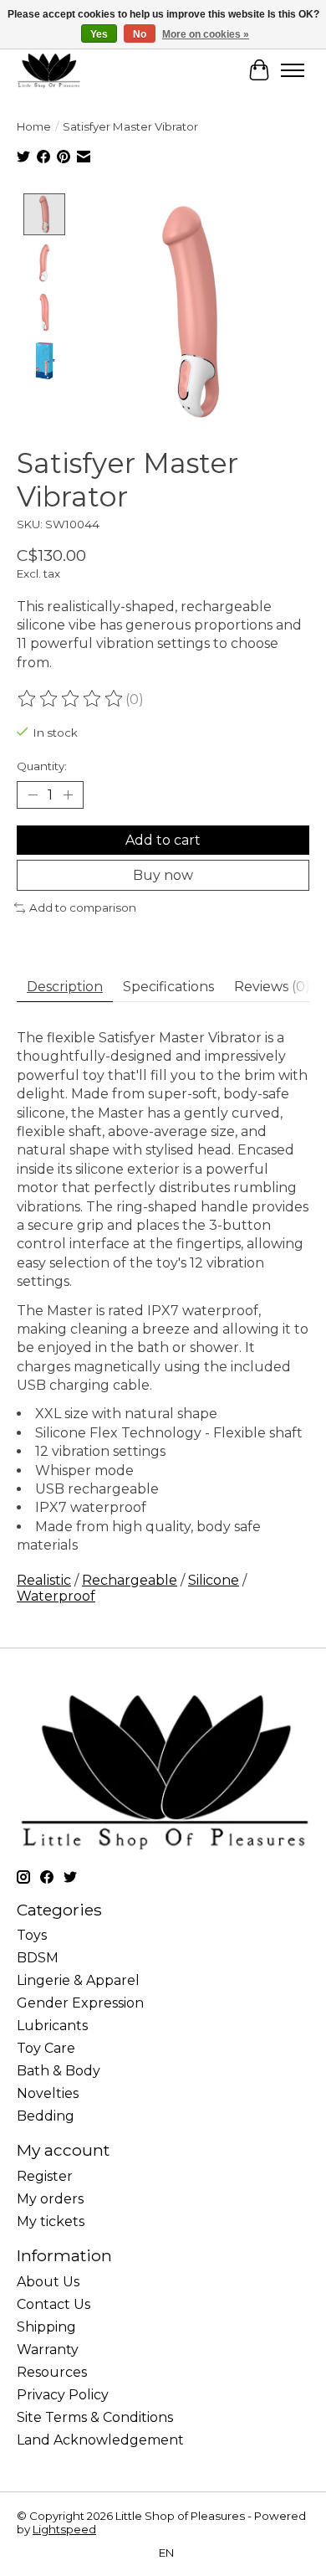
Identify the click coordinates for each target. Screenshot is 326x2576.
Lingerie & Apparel (78, 1980)
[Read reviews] (71, 699)
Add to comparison (83, 908)
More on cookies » (206, 34)
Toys (32, 1935)
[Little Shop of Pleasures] (48, 70)
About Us (48, 2282)
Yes (99, 34)
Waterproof (56, 1596)
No (140, 34)
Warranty (48, 2350)
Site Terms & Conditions (95, 2417)
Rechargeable (130, 1580)
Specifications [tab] (168, 987)
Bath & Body (59, 2071)
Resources (52, 2372)
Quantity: (42, 766)
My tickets (51, 2221)
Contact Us (53, 2304)
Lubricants (52, 2026)
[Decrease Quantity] (33, 795)
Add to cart (163, 840)
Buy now (163, 875)
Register (45, 2176)
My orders (50, 2199)
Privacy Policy (63, 2395)
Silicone (214, 1580)
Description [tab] (65, 987)
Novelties (48, 2093)
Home (34, 126)
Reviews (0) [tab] (272, 987)
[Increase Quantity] (68, 795)
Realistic (44, 1580)
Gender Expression (80, 2003)
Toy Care (46, 2048)
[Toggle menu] (293, 70)
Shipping (46, 2327)
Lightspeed (64, 2529)
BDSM (38, 1958)
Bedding (46, 2116)
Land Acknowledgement (100, 2440)
